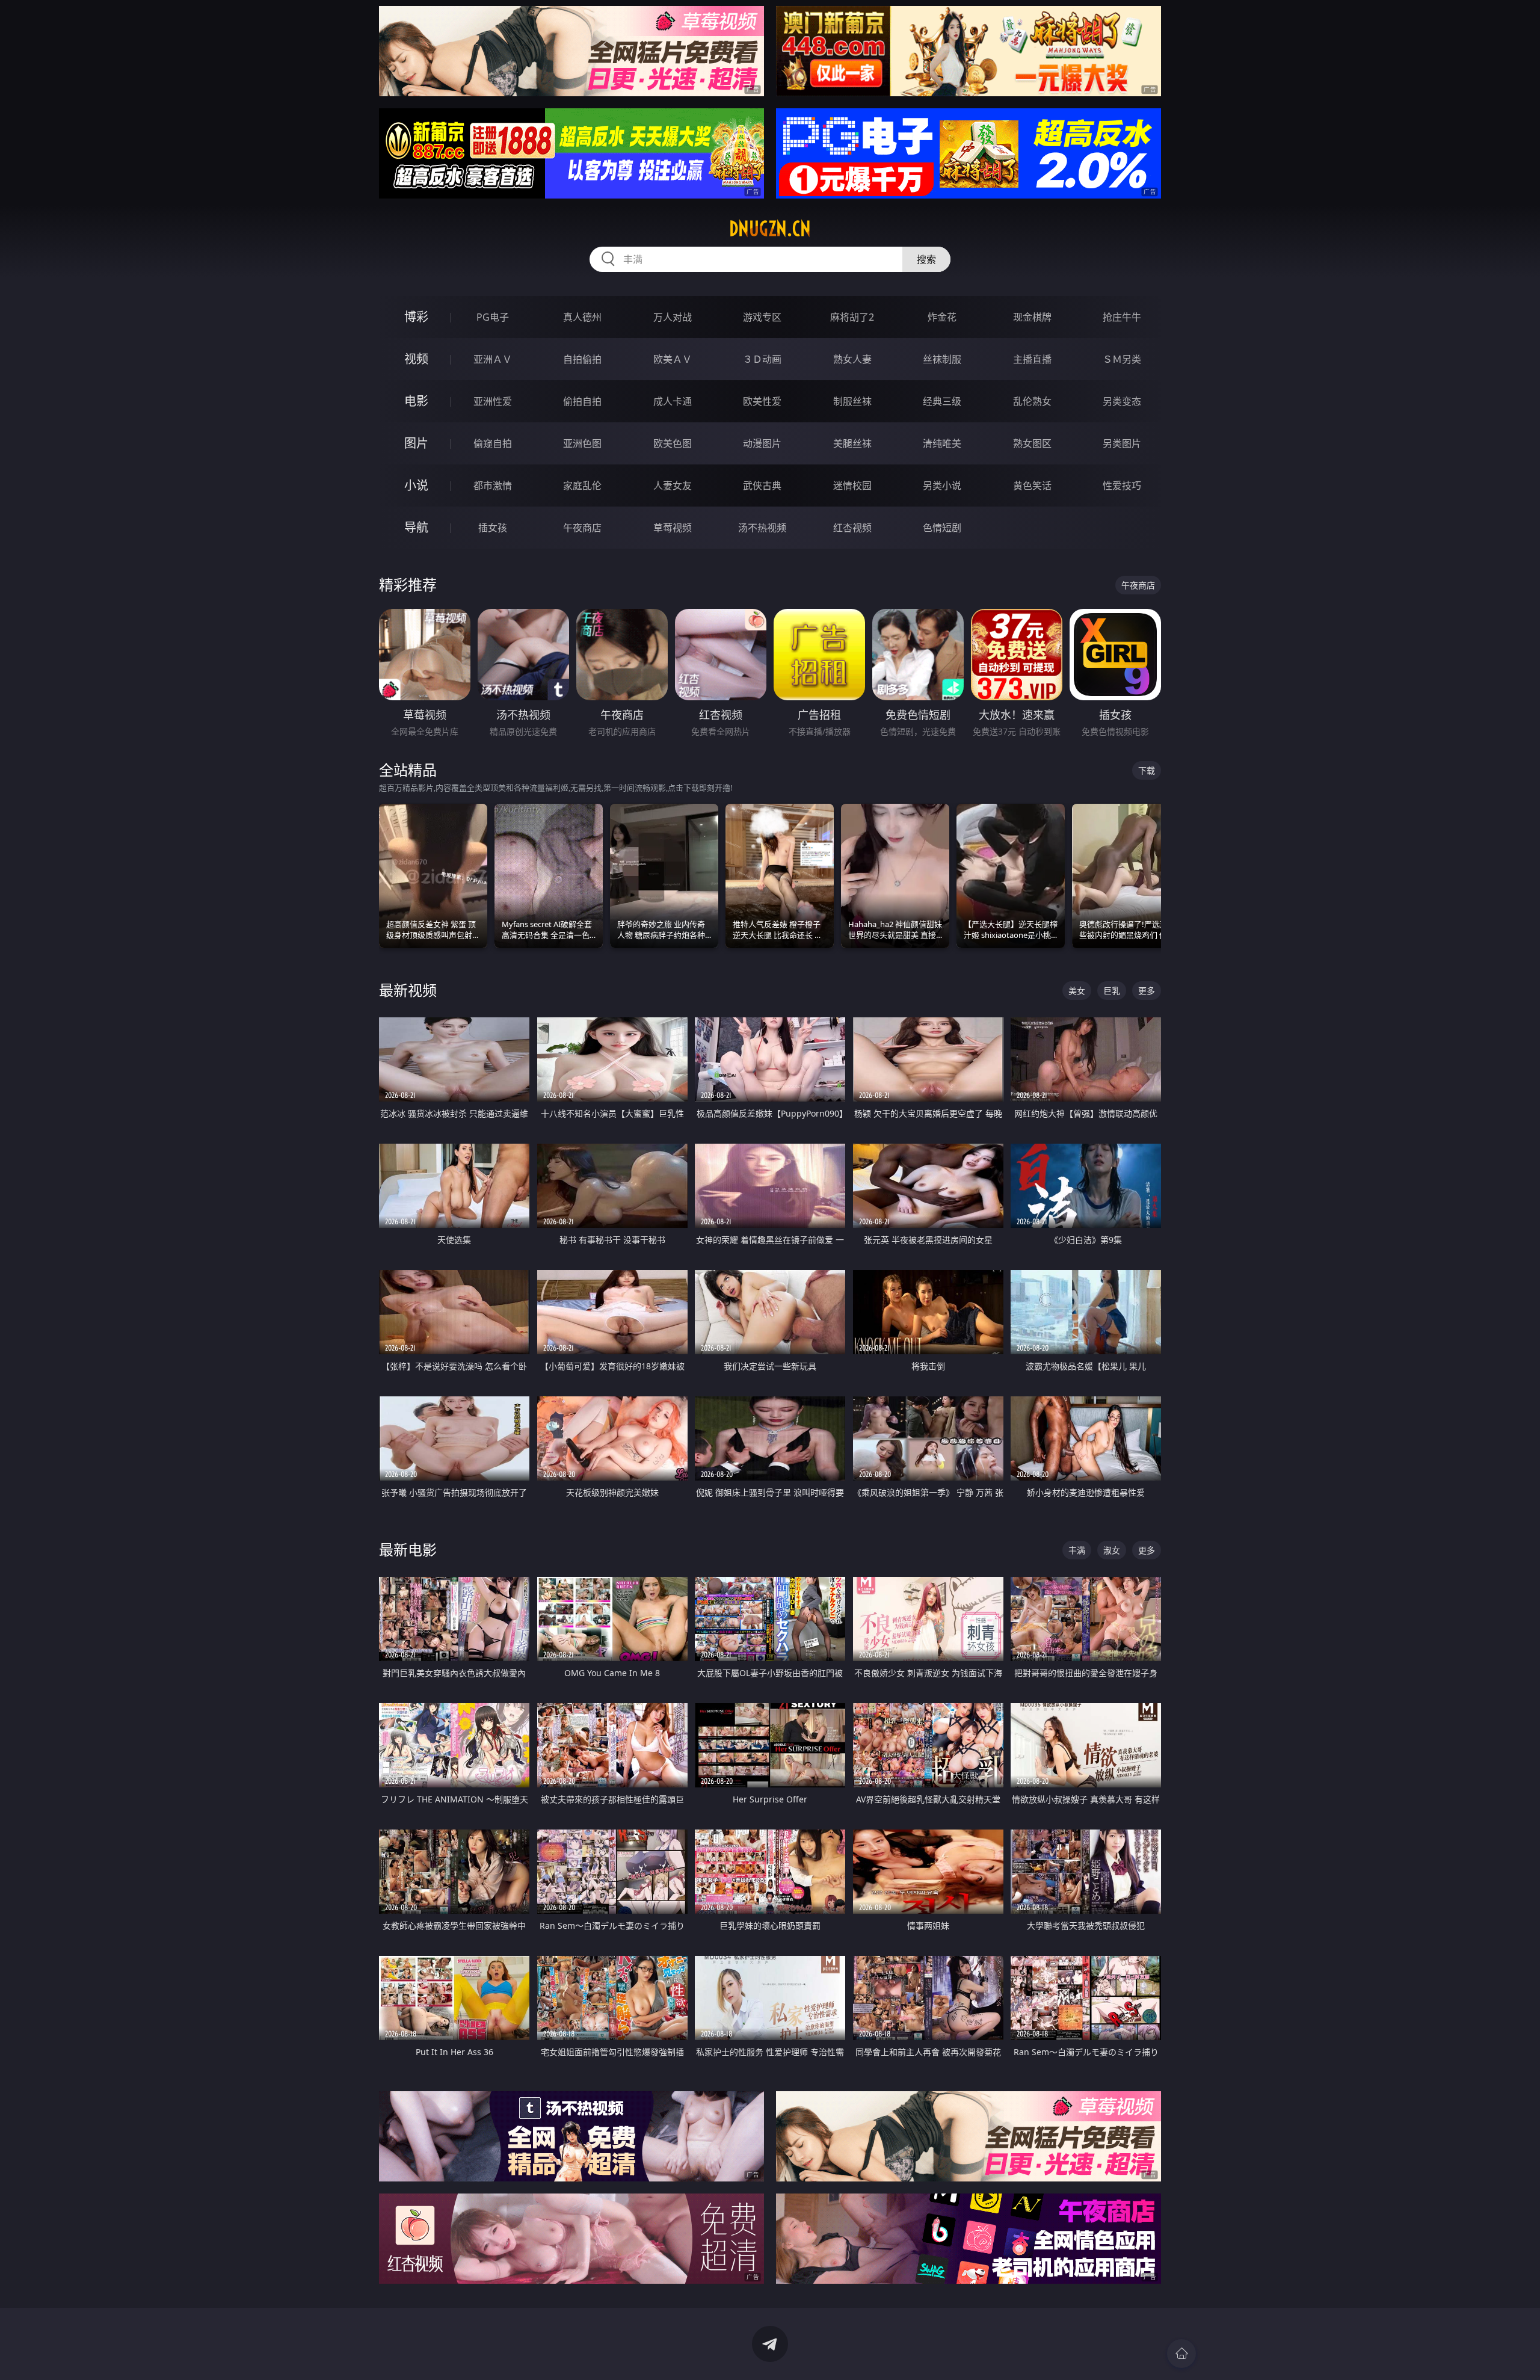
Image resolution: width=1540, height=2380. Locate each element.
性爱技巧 (1122, 486)
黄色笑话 (1032, 486)
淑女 (1112, 1550)
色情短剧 (942, 528)
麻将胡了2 (852, 317)
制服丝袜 (852, 401)
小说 (416, 485)
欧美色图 (673, 443)
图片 (416, 443)
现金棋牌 (1032, 317)
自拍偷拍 (582, 359)
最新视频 (408, 990)
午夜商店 (582, 528)
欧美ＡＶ (673, 359)
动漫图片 (762, 443)
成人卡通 (673, 401)
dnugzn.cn (770, 229)
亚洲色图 (582, 443)
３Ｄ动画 (762, 359)
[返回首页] (1181, 2354)
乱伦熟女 (1032, 401)
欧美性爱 (762, 401)
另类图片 (1122, 443)
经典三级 (942, 401)
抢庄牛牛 (1122, 317)
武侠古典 (762, 486)
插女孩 (493, 528)
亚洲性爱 (493, 401)
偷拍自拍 (582, 401)
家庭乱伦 (582, 486)
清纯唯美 (942, 443)
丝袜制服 (942, 359)
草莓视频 (673, 528)
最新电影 (408, 1549)
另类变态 (1122, 401)
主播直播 (1032, 359)
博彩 (416, 317)
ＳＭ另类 (1122, 359)
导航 (416, 527)
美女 (1077, 991)
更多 (1147, 991)
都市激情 (493, 486)
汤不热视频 (762, 528)
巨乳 (1112, 991)
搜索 (926, 259)
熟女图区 (1032, 443)
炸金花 (942, 317)
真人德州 (582, 317)
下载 (1147, 770)
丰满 (1077, 1550)
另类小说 (942, 486)
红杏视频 (852, 528)
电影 (416, 401)
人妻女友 (673, 486)
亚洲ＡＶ (493, 359)
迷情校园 (852, 486)
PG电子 (493, 317)
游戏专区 (762, 317)
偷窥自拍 (493, 443)
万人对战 (673, 317)
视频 (416, 359)
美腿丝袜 (852, 443)
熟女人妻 (852, 359)
